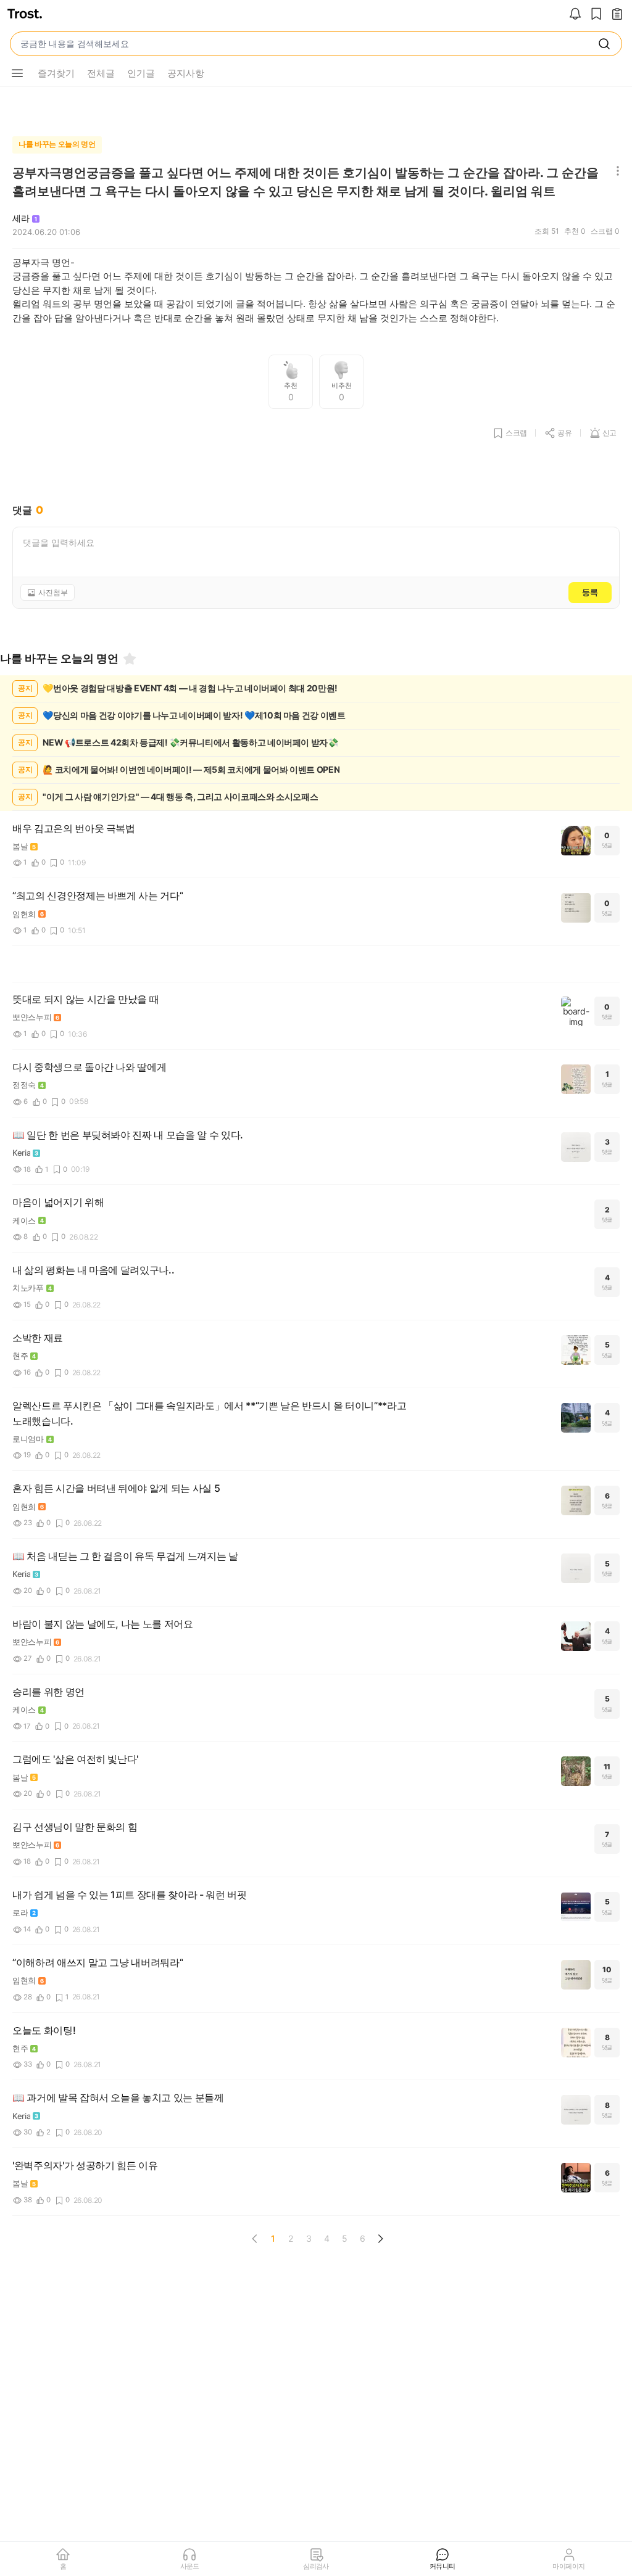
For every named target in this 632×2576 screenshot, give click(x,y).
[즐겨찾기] (130, 659)
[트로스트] (25, 15)
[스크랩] (596, 15)
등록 (590, 592)
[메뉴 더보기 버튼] (17, 73)
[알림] (575, 15)
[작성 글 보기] (617, 15)
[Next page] (380, 2239)
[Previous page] (255, 2239)
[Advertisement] (316, 109)
